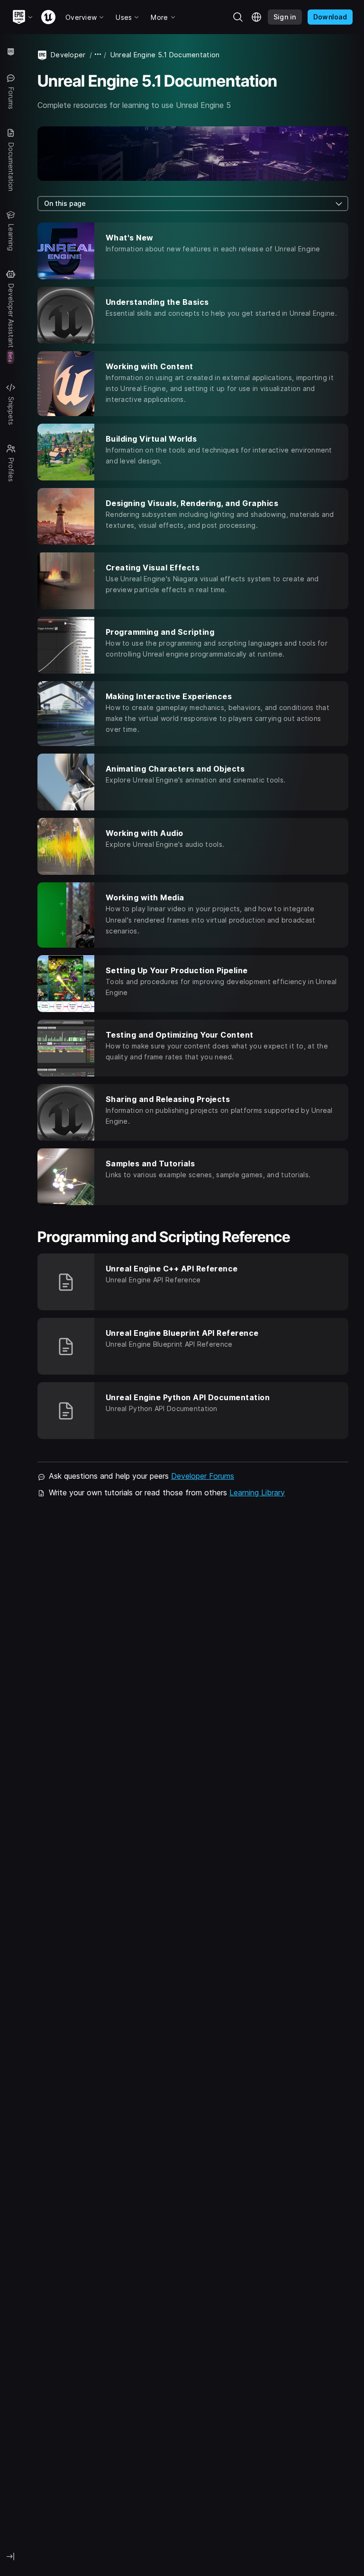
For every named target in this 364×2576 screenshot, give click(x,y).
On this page (65, 203)
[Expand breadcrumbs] (98, 55)
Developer (68, 55)
